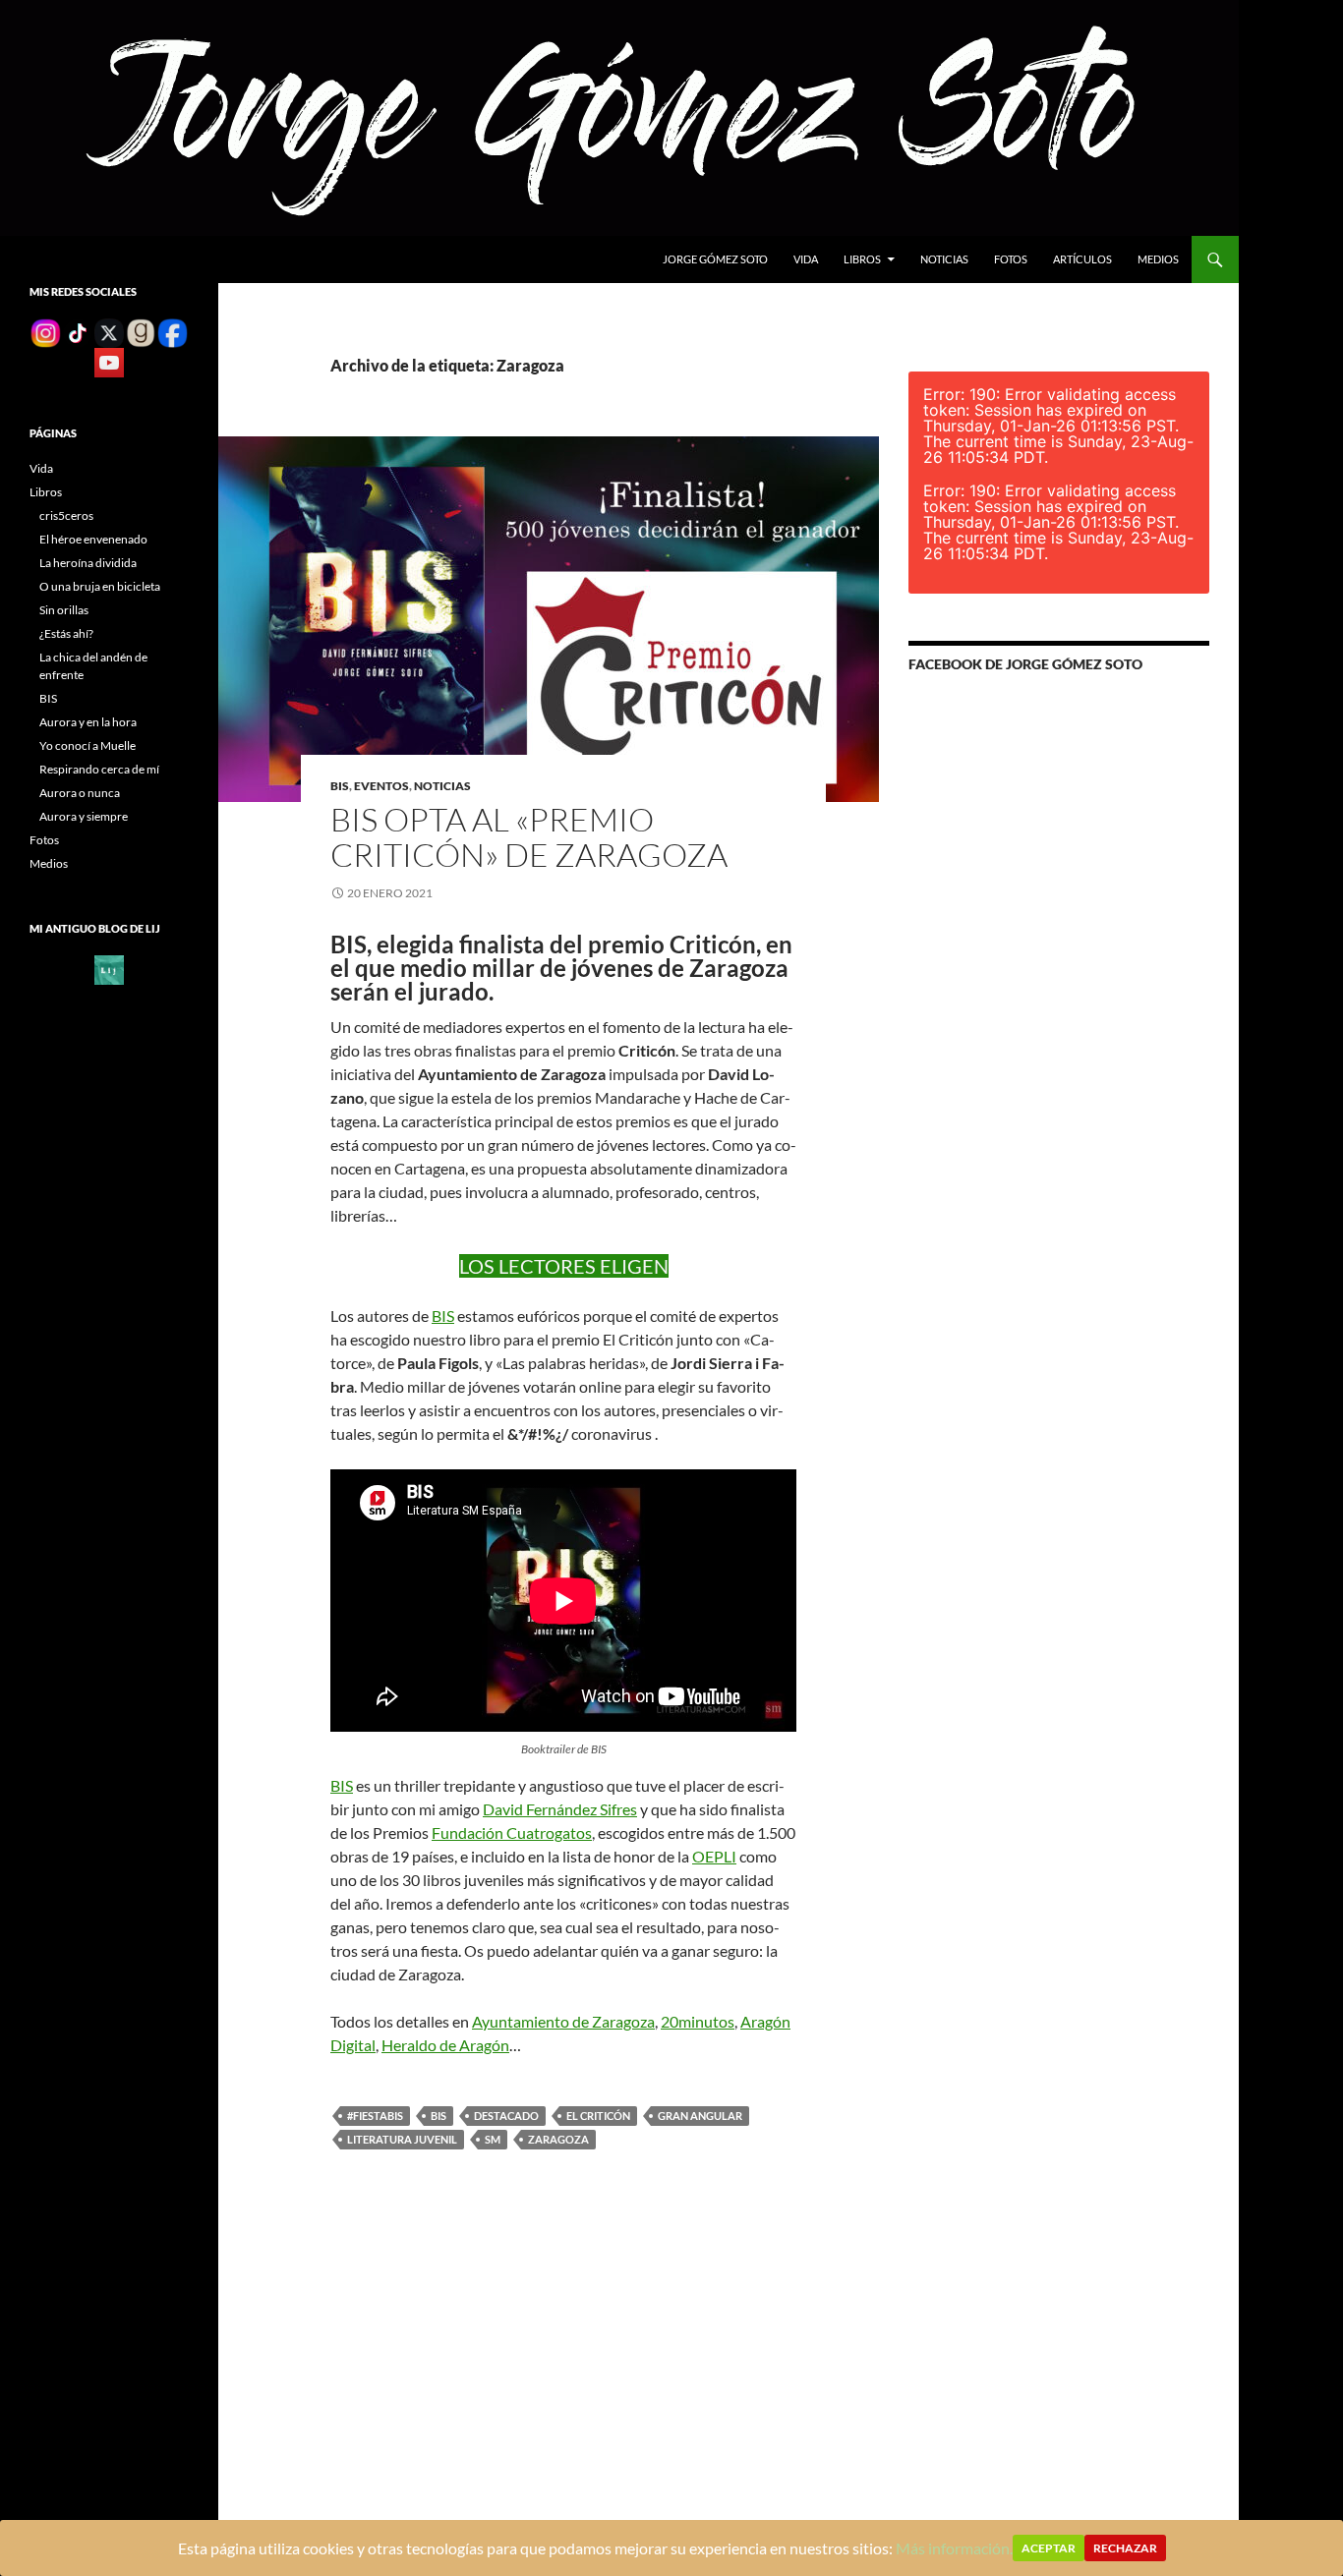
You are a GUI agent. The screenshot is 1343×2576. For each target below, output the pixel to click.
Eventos (381, 786)
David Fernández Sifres (560, 1809)
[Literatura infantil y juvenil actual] (109, 969)
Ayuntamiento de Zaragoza (563, 2021)
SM (493, 2139)
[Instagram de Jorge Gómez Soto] (45, 332)
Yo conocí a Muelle (88, 745)
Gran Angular (700, 2116)
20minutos (698, 2021)
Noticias (944, 259)
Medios (1158, 259)
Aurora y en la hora (88, 722)
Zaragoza (558, 2139)
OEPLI (714, 1856)
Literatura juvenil (402, 2139)
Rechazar (1125, 2548)
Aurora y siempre (84, 816)
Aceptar (1049, 2548)
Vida (806, 259)
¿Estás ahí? (66, 633)
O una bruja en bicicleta (100, 586)
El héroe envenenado (93, 539)
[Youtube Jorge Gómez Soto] (109, 361)
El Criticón (598, 2116)
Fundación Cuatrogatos (512, 1832)
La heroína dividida (88, 563)
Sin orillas (64, 610)
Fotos (1011, 259)
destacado (506, 2116)
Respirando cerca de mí (99, 769)
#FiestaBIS (375, 2116)
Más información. (954, 2548)
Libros (862, 259)
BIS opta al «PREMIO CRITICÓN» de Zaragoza (529, 837)
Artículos (1082, 259)
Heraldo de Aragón (445, 2045)
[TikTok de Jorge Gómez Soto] (78, 332)
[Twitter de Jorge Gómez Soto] (109, 332)
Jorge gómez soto (715, 259)
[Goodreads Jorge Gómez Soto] (141, 332)
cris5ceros (66, 515)
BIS (340, 786)
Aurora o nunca (80, 793)
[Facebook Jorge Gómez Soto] (172, 332)
